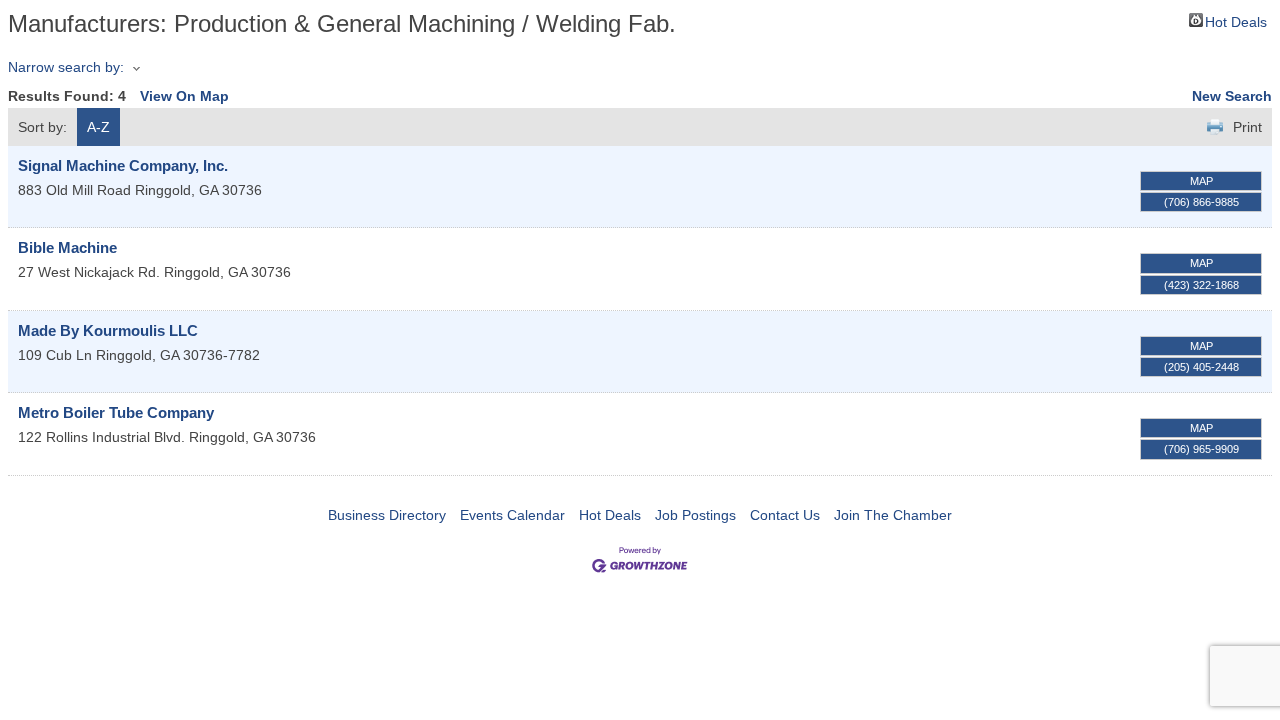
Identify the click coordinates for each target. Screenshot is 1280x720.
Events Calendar (512, 515)
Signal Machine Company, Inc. (123, 165)
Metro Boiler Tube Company (116, 412)
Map (1201, 181)
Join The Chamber (893, 515)
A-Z (98, 127)
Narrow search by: (66, 67)
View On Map (184, 96)
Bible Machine (67, 247)
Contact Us (785, 515)
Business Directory (387, 515)
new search (1232, 96)
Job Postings (695, 515)
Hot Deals (1236, 20)
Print (1247, 127)
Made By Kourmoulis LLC (108, 330)
